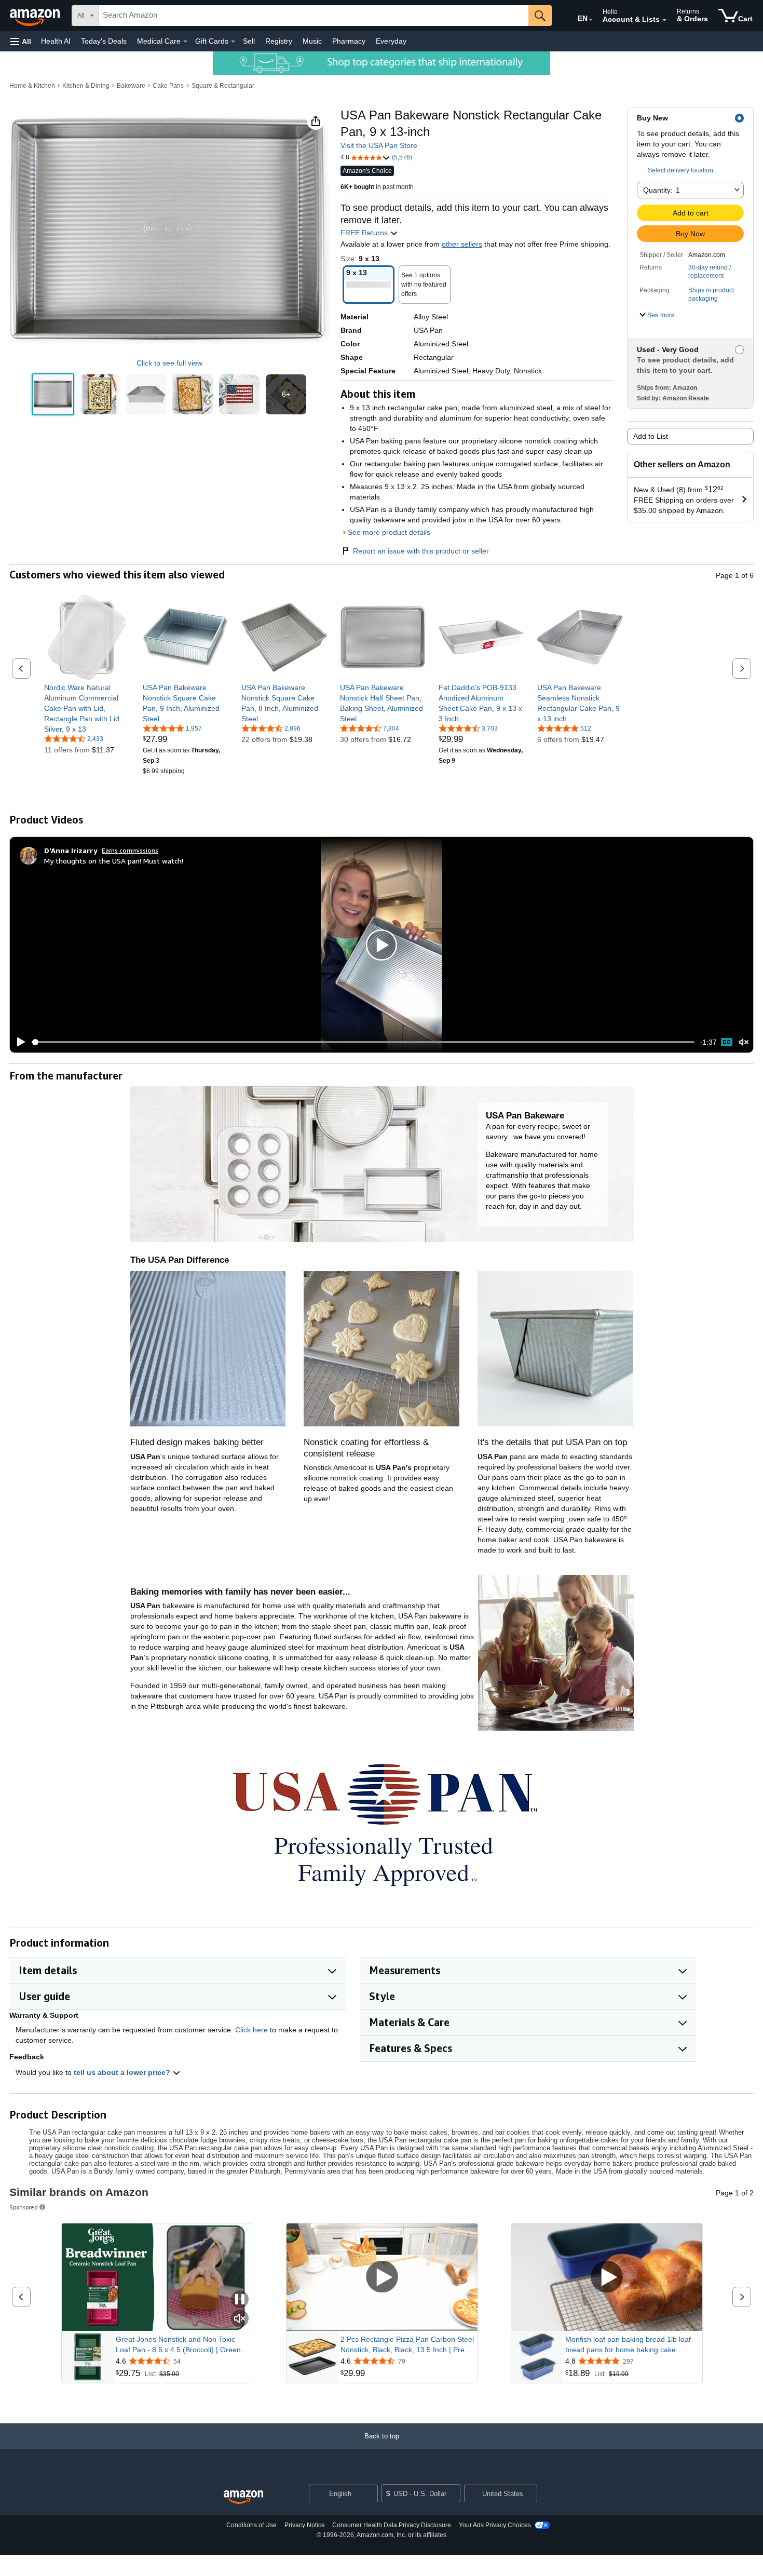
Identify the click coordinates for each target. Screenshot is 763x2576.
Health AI (56, 41)
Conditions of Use (251, 2525)
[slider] (363, 1042)
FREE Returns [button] (365, 233)
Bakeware (131, 86)
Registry (279, 41)
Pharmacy (349, 41)
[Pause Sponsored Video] (240, 2300)
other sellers (462, 244)
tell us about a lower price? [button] (123, 2072)
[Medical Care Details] (185, 42)
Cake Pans (168, 86)
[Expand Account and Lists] (664, 20)
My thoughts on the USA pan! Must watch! (114, 861)
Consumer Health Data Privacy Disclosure (392, 2525)
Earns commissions (130, 850)
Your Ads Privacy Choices (495, 2525)
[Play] (18, 1042)
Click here (251, 2030)
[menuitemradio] (727, 1042)
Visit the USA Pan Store (379, 145)
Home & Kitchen (32, 86)
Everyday (391, 41)
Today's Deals (104, 41)
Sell (249, 41)
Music (312, 41)
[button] (21, 41)
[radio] (53, 395)
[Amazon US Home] (243, 2497)
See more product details (389, 532)
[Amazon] (36, 16)
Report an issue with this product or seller (421, 551)
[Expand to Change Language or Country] (591, 20)
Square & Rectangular (223, 86)
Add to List (651, 436)
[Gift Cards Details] (233, 42)
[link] (87, 708)
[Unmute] (744, 1042)
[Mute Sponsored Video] (240, 2319)
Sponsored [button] (24, 2207)
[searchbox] (314, 16)
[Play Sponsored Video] (382, 2277)
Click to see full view (169, 363)
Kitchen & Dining (86, 86)
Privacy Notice (305, 2525)
